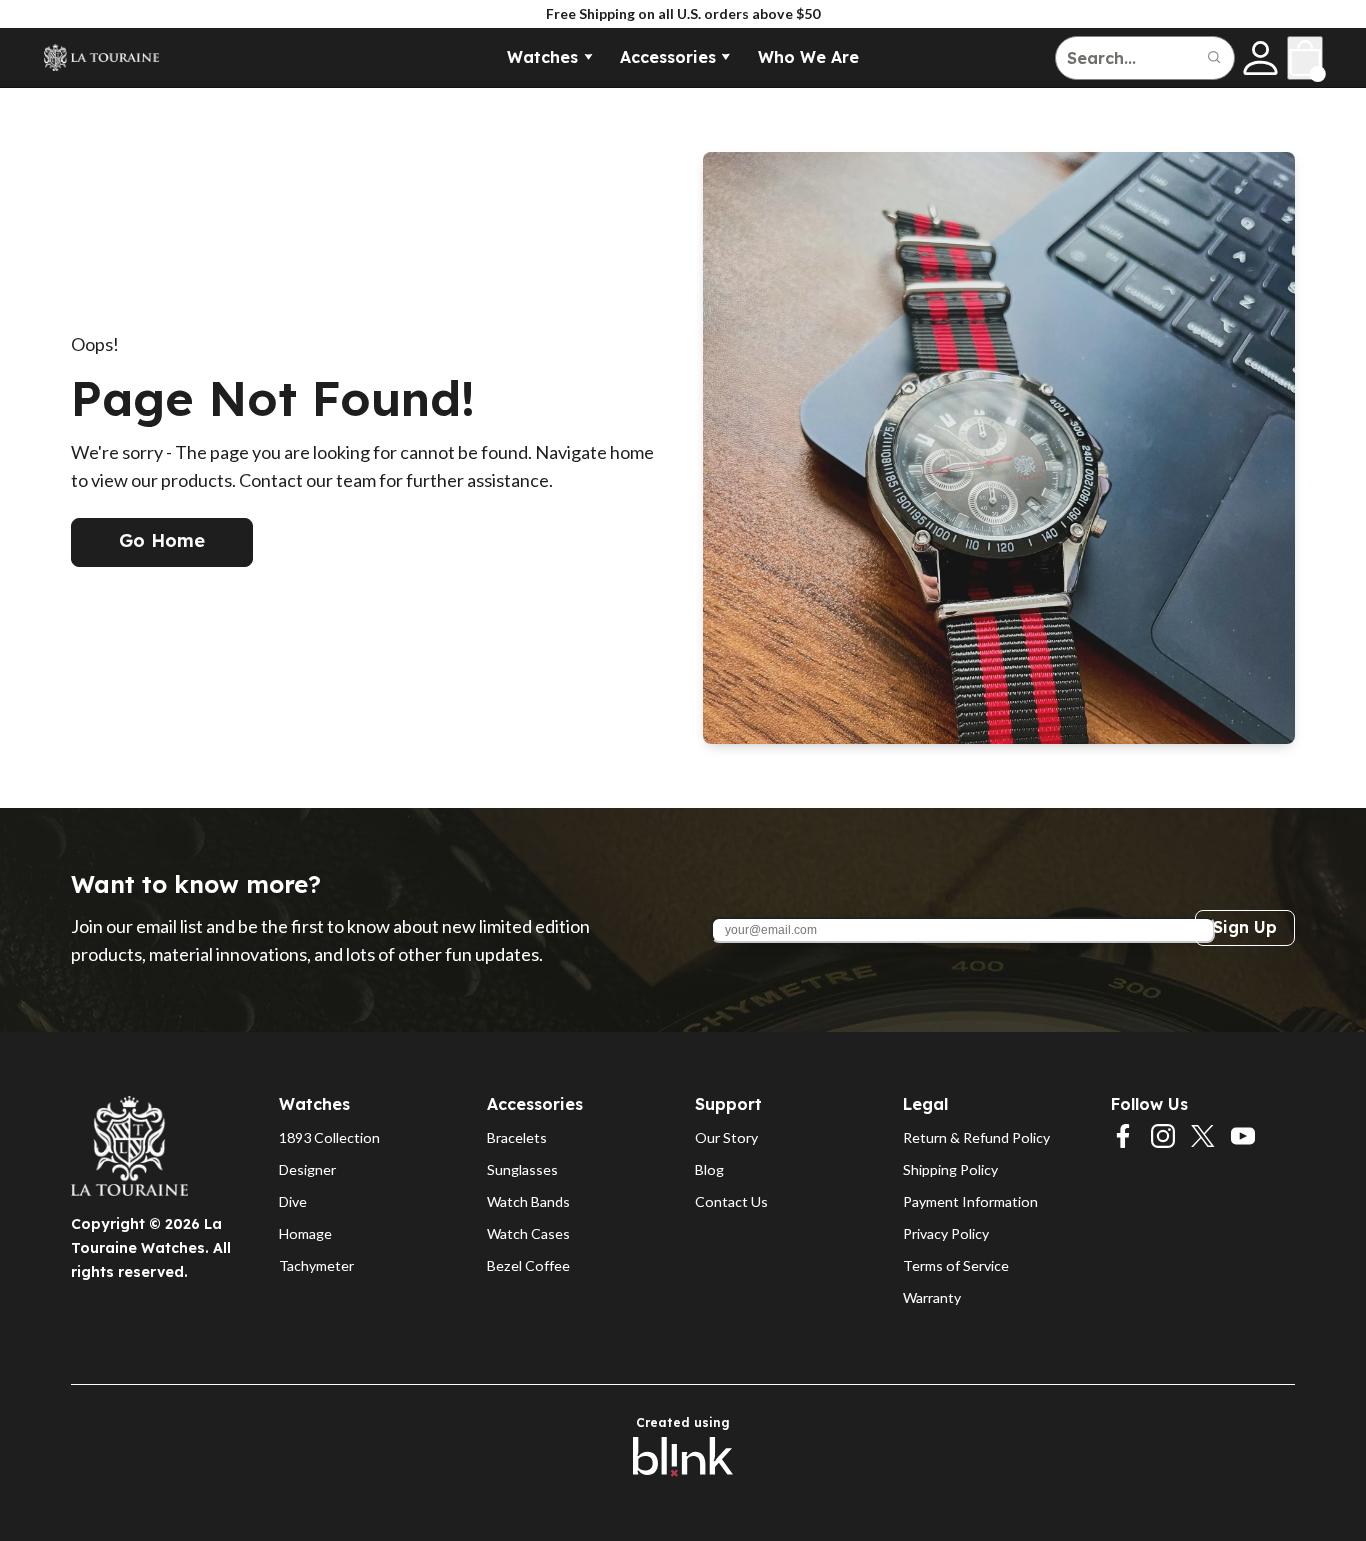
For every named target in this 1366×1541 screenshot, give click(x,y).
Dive (293, 1201)
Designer (307, 1169)
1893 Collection (329, 1137)
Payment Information (970, 1201)
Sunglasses (522, 1169)
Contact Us (731, 1201)
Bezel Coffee (528, 1265)
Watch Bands (528, 1201)
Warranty (932, 1297)
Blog (709, 1169)
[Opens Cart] (1305, 58)
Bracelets (517, 1137)
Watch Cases (528, 1233)
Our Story (726, 1137)
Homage (305, 1233)
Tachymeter (316, 1265)
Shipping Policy (950, 1169)
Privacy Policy (946, 1233)
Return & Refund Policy (976, 1137)
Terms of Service (956, 1265)
